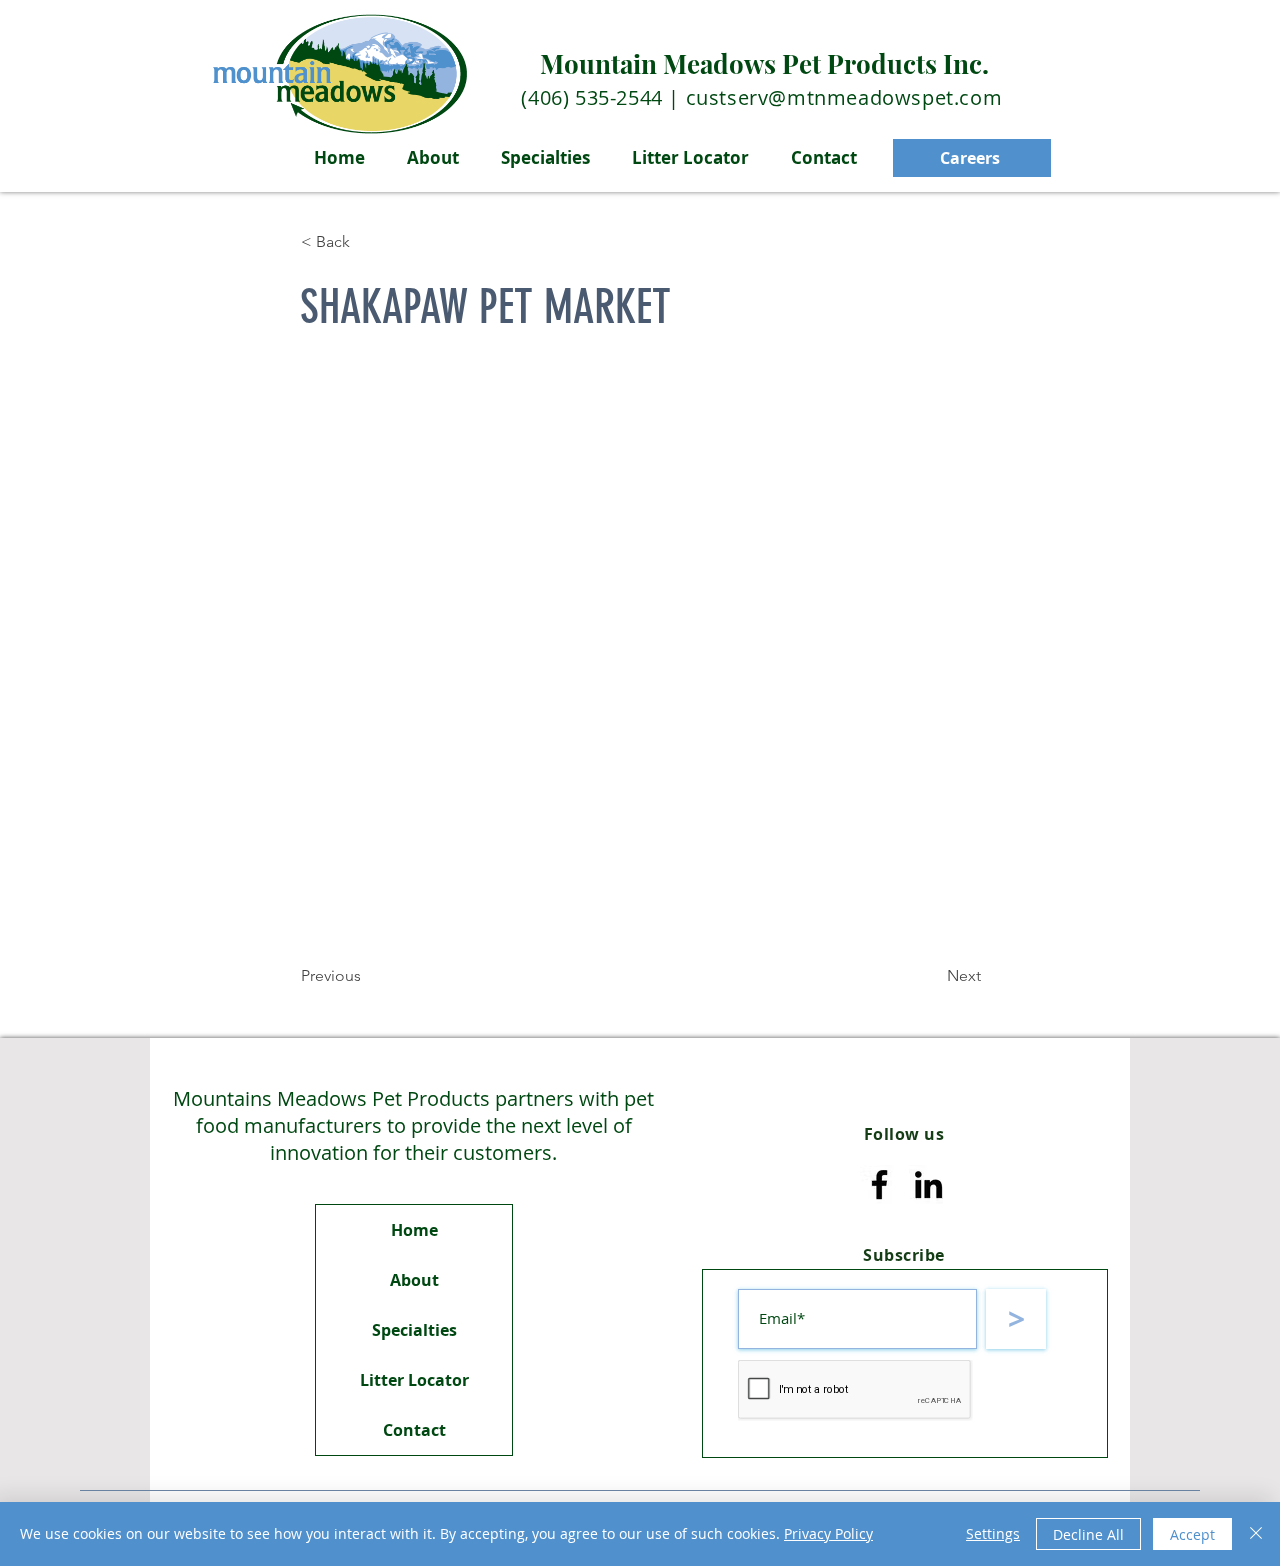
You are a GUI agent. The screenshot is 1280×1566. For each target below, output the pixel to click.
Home (414, 1230)
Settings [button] (993, 1533)
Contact (414, 1430)
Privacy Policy (828, 1533)
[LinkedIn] (928, 1184)
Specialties (414, 1330)
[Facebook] (879, 1184)
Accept (1192, 1534)
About (414, 1280)
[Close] (1256, 1534)
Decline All (1088, 1534)
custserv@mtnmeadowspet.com (844, 97)
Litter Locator (414, 1380)
